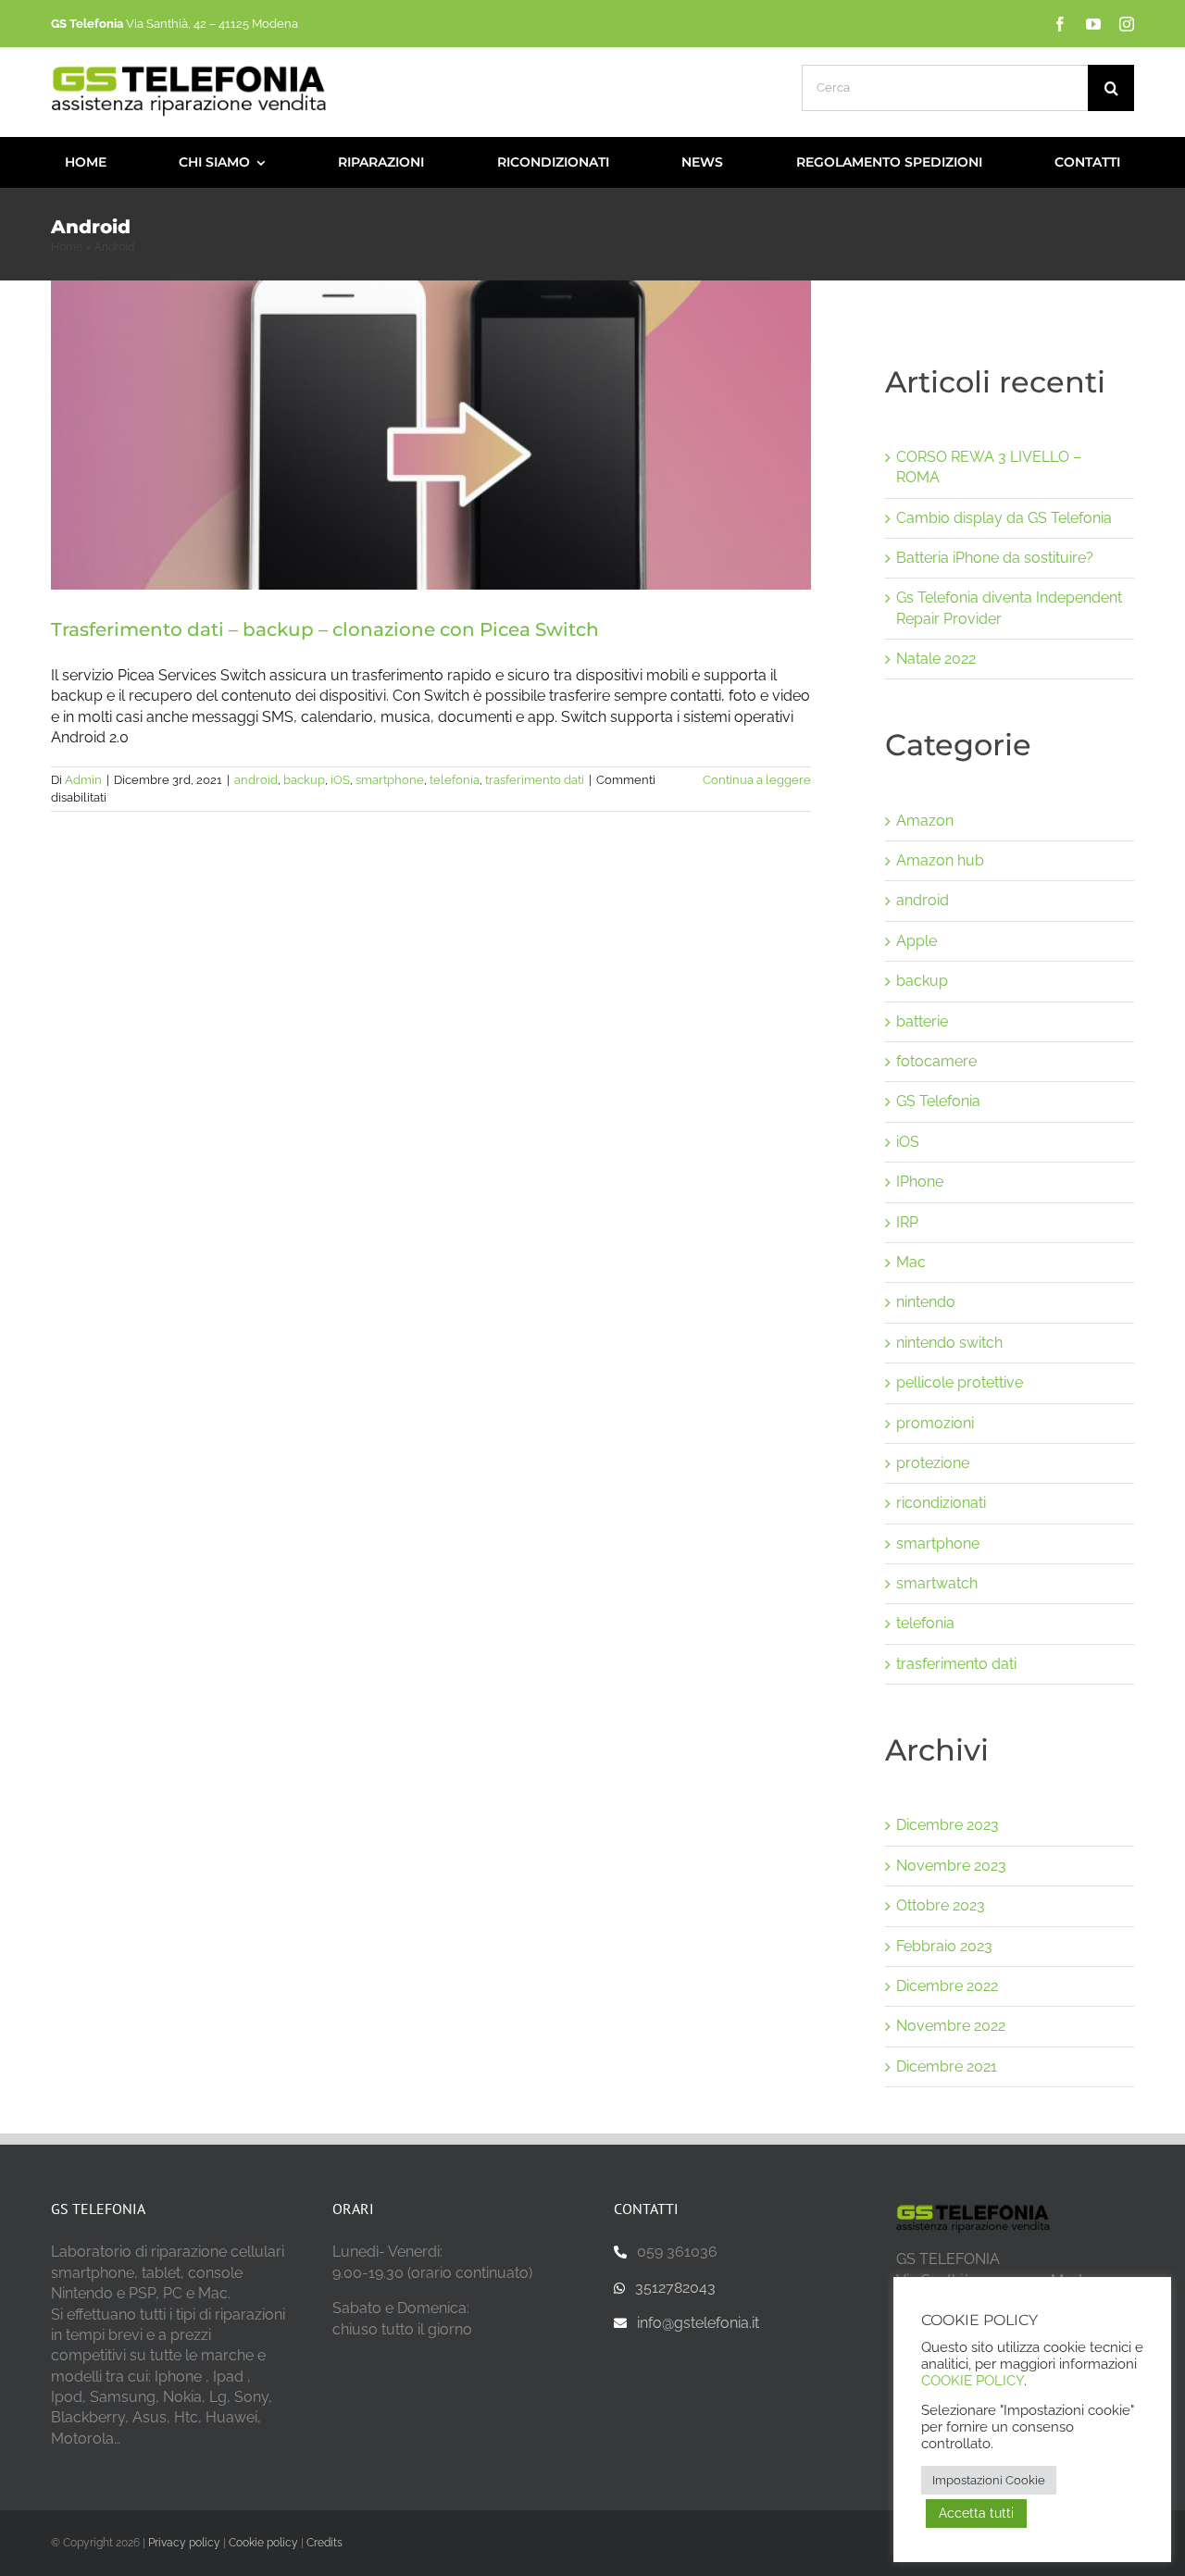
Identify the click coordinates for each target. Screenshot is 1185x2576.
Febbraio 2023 (944, 1946)
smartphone (390, 780)
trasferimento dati (535, 780)
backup (304, 780)
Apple (917, 941)
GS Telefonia (938, 1101)
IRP (907, 1222)
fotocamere (936, 1061)
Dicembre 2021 (947, 2066)
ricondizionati (941, 1503)
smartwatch (937, 1583)
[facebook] (1060, 24)
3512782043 (675, 2288)
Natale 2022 (936, 659)
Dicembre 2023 (948, 1825)
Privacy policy (184, 2543)
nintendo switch (949, 1343)
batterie (922, 1021)
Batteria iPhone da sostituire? (995, 558)
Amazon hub (940, 860)
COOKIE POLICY (973, 2380)
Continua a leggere (757, 780)
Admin (83, 780)
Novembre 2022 (951, 2026)
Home (67, 247)
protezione (933, 1463)
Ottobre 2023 (941, 1905)
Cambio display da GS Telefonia (1004, 518)
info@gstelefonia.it (698, 2323)
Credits (324, 2543)
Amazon (925, 821)
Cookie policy (263, 2543)
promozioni (935, 1423)
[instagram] (1127, 24)
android (256, 780)
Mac (911, 1262)
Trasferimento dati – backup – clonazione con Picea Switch (325, 629)
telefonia (455, 780)
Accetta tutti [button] (976, 2513)
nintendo (926, 1302)
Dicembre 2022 (947, 1986)
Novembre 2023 (951, 1866)
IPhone (920, 1182)
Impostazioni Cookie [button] (989, 2480)
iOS (340, 780)
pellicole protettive (960, 1382)
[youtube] (1093, 24)
